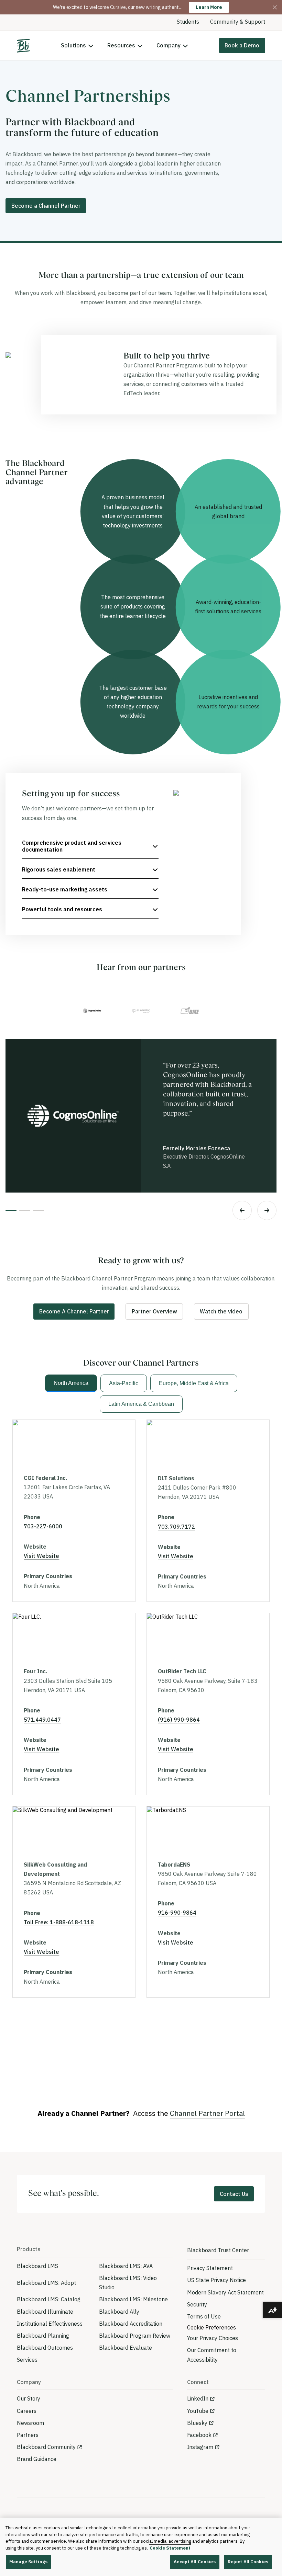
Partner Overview (154, 1311)
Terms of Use (204, 2316)
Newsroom (30, 2423)
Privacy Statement (210, 2268)
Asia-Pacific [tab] (124, 1383)
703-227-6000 (43, 1526)
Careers (27, 2411)
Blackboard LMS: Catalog (49, 2299)
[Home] (23, 46)
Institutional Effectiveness (50, 2324)
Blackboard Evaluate (126, 2348)
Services (27, 2360)
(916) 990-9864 (179, 1720)
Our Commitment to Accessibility (212, 2355)
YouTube (198, 2411)
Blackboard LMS (37, 2266)
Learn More (209, 7)
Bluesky (197, 2423)
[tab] (92, 1011)
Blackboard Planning (43, 2336)
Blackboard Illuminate (45, 2312)
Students (188, 22)
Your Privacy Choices (213, 2338)
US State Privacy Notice (216, 2280)
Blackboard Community (46, 2447)
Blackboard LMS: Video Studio (128, 2283)
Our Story (29, 2398)
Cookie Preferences (211, 2327)
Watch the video (221, 1311)
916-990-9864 (177, 1913)
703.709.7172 (176, 1527)
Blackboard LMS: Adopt (46, 2283)
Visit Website (41, 1556)
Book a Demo (242, 45)
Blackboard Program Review (135, 2336)
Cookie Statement (170, 2548)
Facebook (199, 2435)
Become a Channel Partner (46, 206)
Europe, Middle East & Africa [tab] (194, 1383)
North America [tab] (71, 1383)
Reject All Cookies (248, 2562)
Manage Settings (28, 2562)
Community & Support (238, 22)
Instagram (200, 2447)
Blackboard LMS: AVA (126, 2266)
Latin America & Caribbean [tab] (141, 1404)
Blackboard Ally (119, 2312)
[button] (90, 846)
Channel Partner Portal (207, 2113)
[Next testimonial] (267, 1210)
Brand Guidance (37, 2459)
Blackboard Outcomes (45, 2348)
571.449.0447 (42, 1720)
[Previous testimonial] (242, 1210)
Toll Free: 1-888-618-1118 (59, 1922)
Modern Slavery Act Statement (225, 2292)
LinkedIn (198, 2398)
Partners (28, 2435)
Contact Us (234, 2194)
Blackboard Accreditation (131, 2324)
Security (197, 2304)
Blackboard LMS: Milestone (133, 2299)
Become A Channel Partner (74, 1311)
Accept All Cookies (194, 2562)
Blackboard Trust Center (218, 2250)
